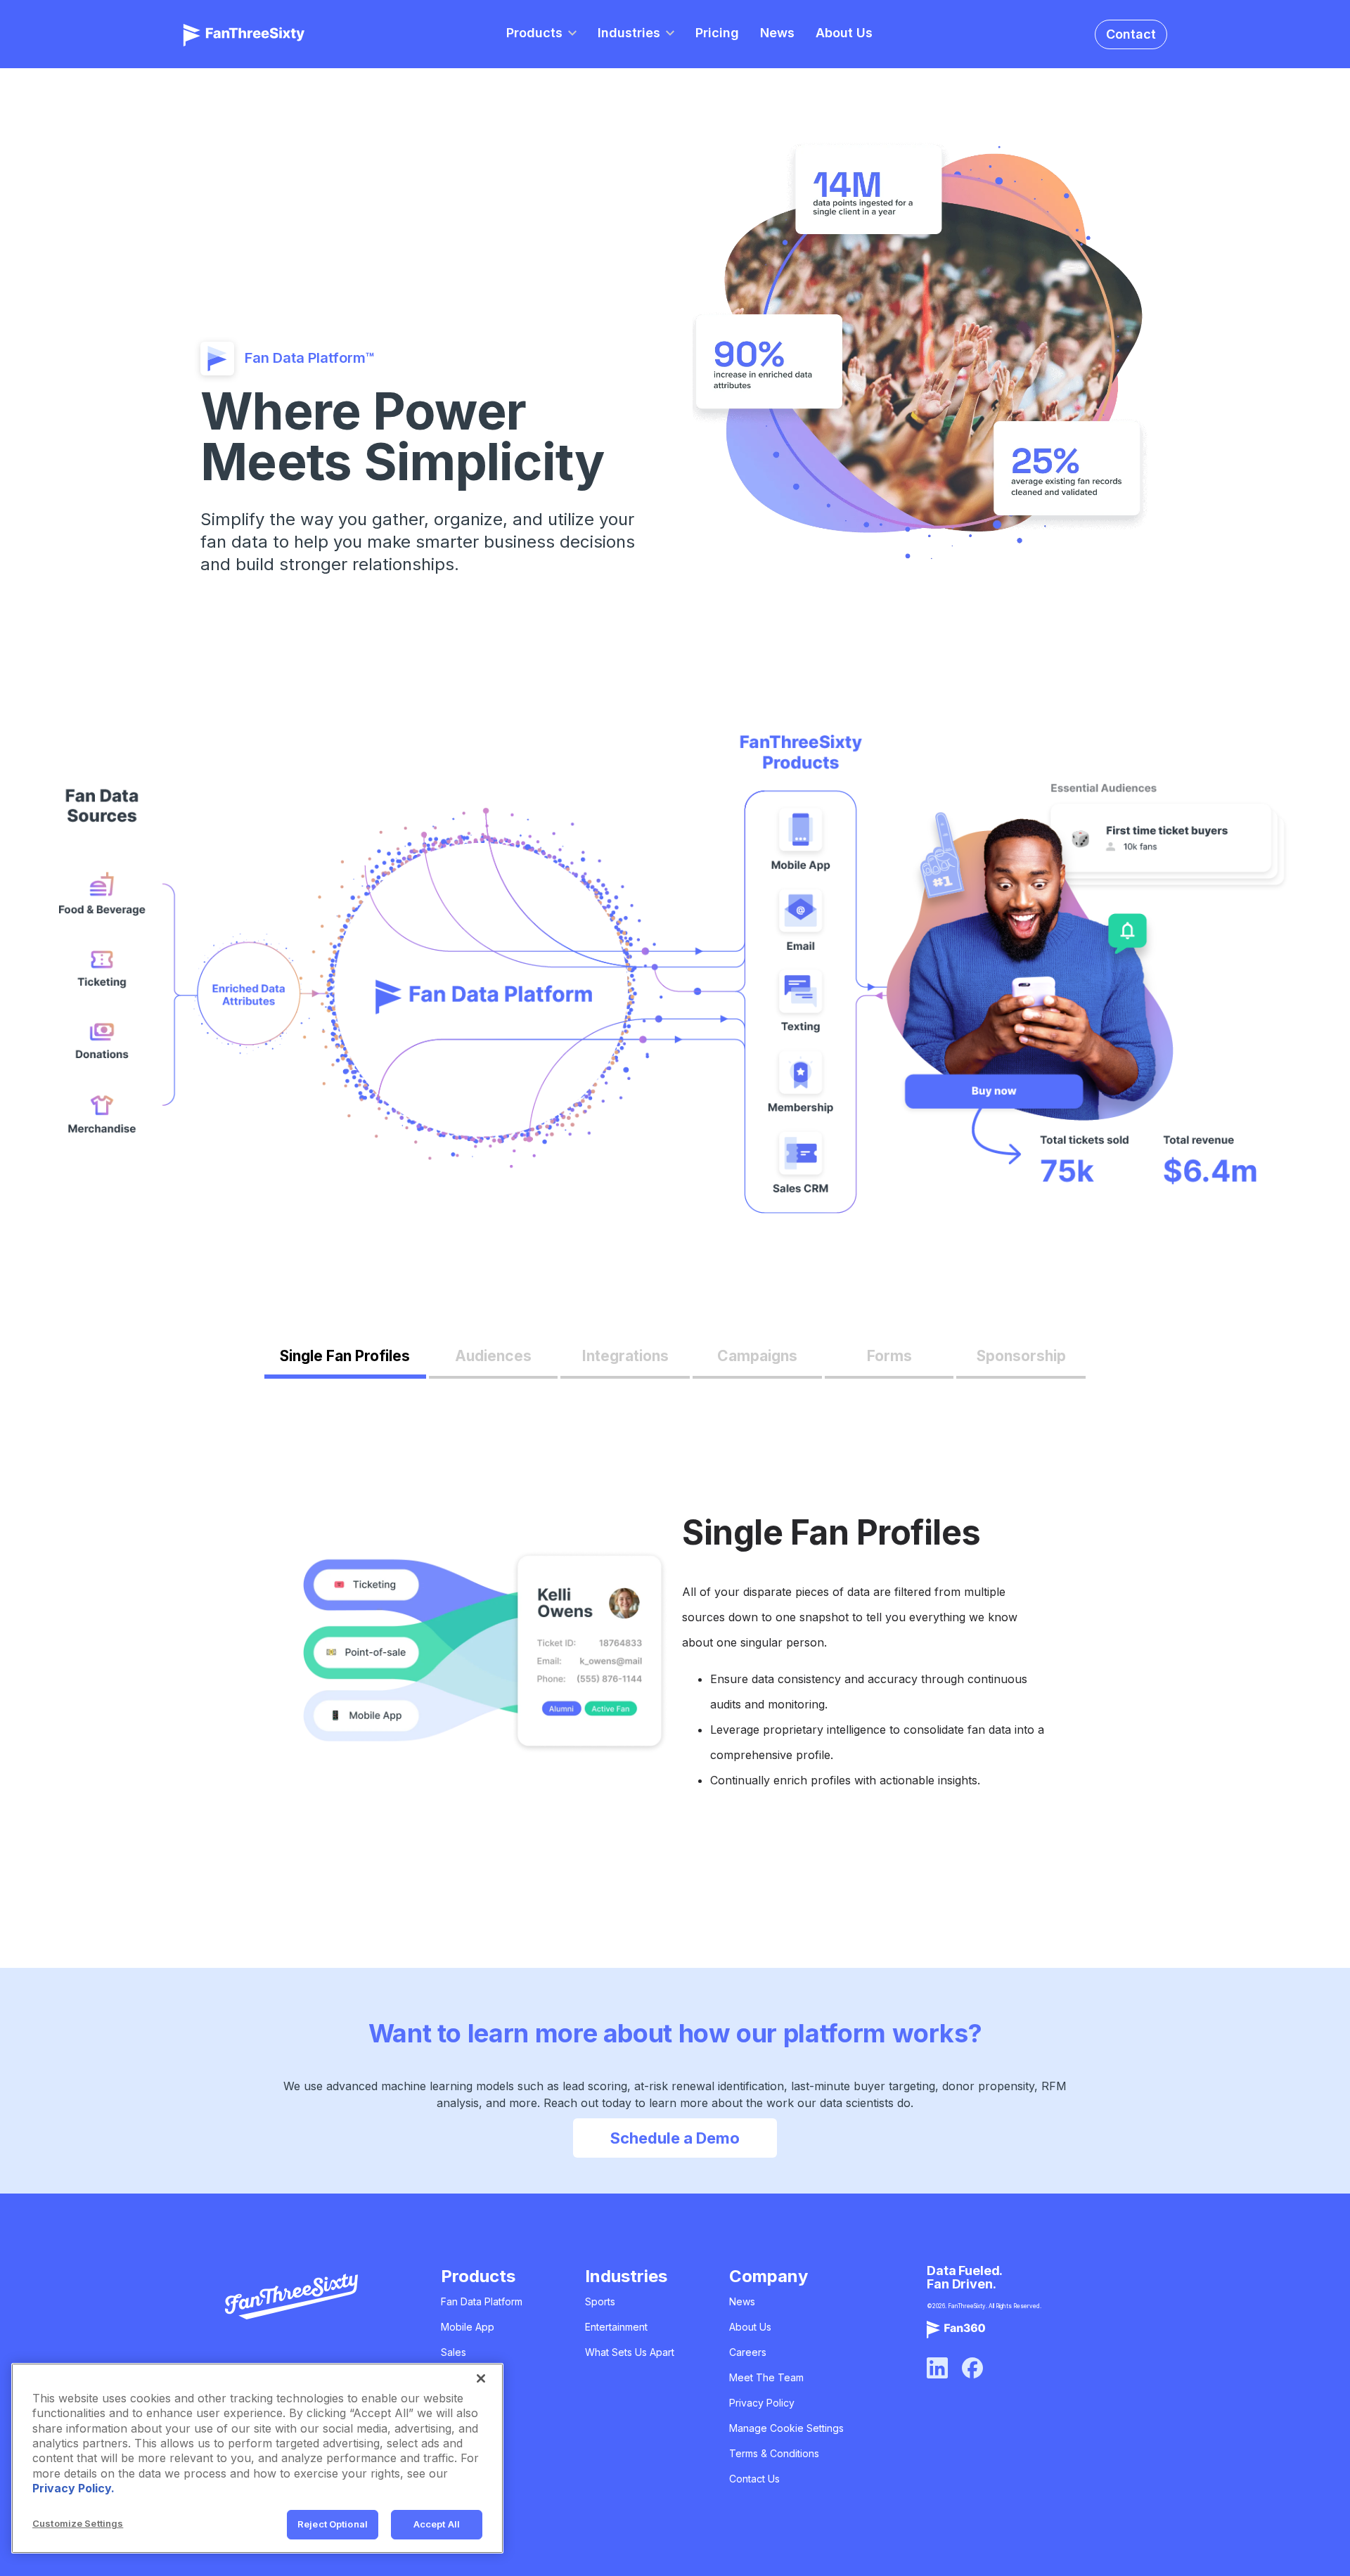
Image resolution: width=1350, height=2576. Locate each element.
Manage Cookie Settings (786, 2428)
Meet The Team (766, 2377)
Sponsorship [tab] (1021, 1356)
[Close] (481, 2378)
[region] (257, 2458)
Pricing (717, 33)
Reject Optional (333, 2524)
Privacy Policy (762, 2403)
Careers (748, 2352)
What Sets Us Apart (630, 2352)
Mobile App (468, 2327)
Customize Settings (78, 2523)
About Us (844, 33)
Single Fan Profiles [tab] (345, 1356)
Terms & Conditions (774, 2453)
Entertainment (616, 2327)
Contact (1131, 34)
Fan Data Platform (482, 2301)
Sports (600, 2301)
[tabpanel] (675, 1656)
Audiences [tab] (493, 1356)
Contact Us (754, 2479)
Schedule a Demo (675, 2138)
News (777, 33)
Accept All (437, 2524)
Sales (454, 2352)
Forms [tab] (889, 1356)
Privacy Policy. (73, 2488)
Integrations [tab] (625, 1356)
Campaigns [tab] (757, 1356)
